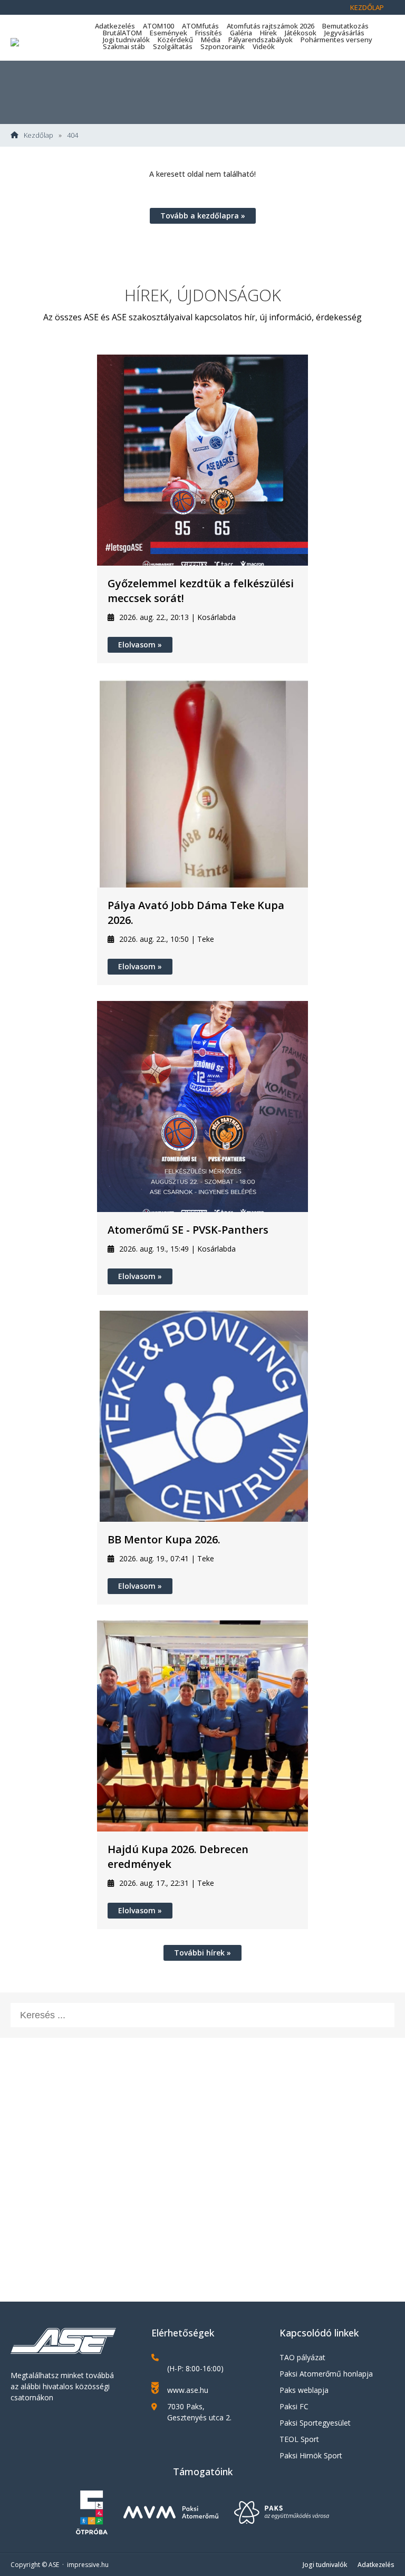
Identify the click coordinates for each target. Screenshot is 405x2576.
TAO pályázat (302, 2357)
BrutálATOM (122, 33)
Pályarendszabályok (261, 40)
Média (211, 40)
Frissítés (209, 33)
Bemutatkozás (345, 26)
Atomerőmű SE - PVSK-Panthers (188, 1230)
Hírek (268, 33)
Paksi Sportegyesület (315, 2423)
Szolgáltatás (173, 46)
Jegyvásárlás (344, 33)
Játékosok (301, 33)
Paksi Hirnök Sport (311, 2455)
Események (168, 33)
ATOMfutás (200, 26)
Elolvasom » (140, 645)
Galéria (241, 33)
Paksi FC (294, 2406)
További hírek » (202, 1953)
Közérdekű (175, 40)
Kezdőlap (367, 7)
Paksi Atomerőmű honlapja (326, 2374)
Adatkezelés (115, 26)
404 (73, 135)
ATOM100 (158, 26)
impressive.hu (88, 2565)
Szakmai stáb (124, 46)
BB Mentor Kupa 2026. (164, 1539)
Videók (264, 46)
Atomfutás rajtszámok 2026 (271, 26)
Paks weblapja (304, 2390)
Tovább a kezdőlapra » (203, 216)
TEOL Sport (299, 2439)
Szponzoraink (223, 46)
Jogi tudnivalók (126, 40)
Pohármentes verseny (336, 40)
